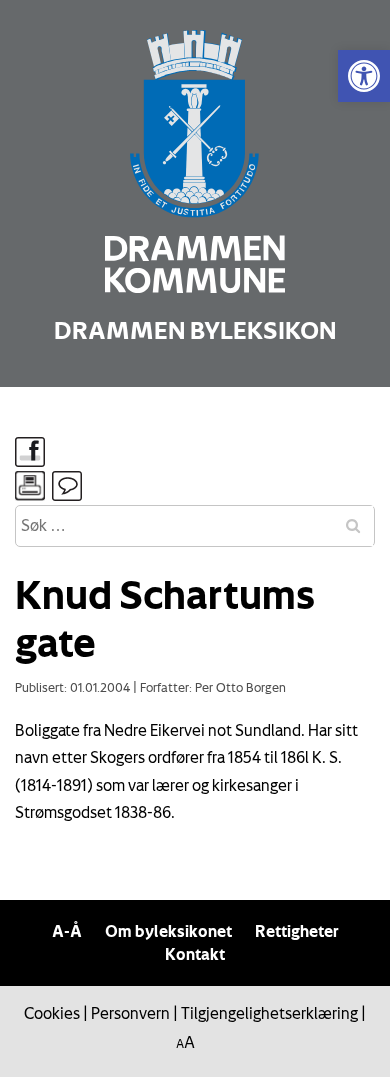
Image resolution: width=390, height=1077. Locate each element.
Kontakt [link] (195, 954)
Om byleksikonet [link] (168, 931)
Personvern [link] (130, 1013)
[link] (364, 76)
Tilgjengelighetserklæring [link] (269, 1013)
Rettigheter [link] (297, 931)
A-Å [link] (67, 931)
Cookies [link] (52, 1013)
